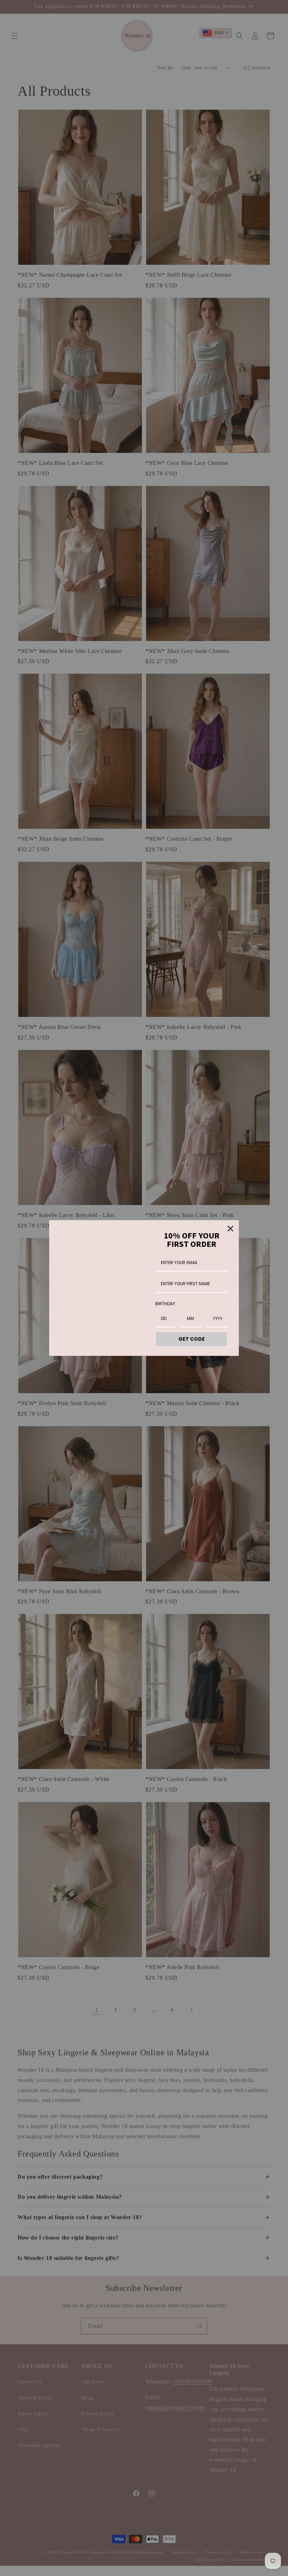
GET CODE (192, 1339)
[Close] (230, 1229)
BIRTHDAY (165, 1304)
